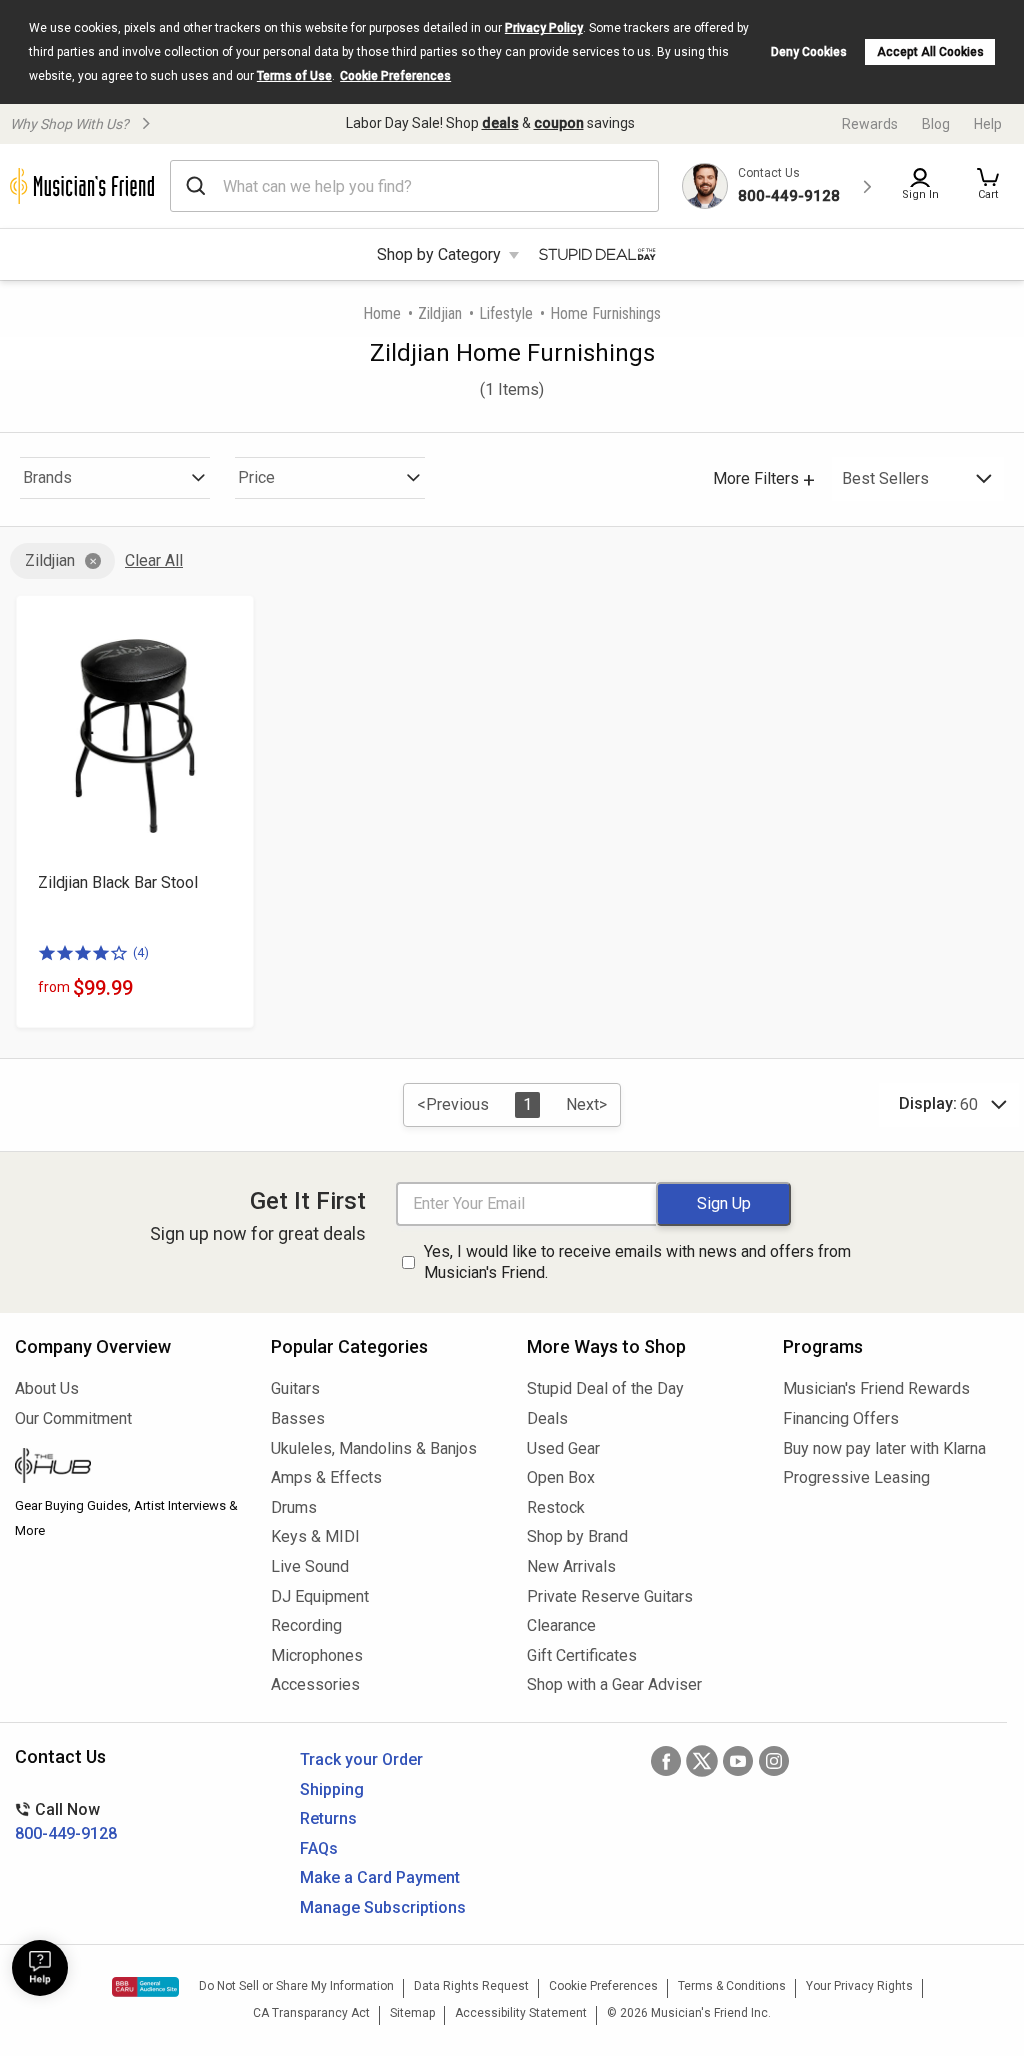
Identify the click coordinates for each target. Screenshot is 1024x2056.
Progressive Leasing (856, 1477)
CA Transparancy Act (311, 2013)
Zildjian (440, 313)
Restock (556, 1507)
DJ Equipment (320, 1596)
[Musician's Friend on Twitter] (702, 1761)
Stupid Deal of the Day (605, 1388)
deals (500, 123)
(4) (141, 952)
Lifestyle (506, 313)
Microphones (317, 1655)
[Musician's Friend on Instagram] (774, 1761)
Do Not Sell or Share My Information (296, 1986)
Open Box (561, 1477)
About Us (47, 1388)
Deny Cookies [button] (809, 52)
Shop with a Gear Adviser (614, 1684)
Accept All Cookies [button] (930, 52)
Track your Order (361, 1759)
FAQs (319, 1848)
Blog (936, 124)
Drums (294, 1507)
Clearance (561, 1625)
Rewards (870, 124)
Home (382, 313)
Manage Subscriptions (383, 1907)
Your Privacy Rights (859, 1986)
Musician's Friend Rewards (876, 1388)
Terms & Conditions (732, 1986)
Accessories (315, 1684)
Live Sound (310, 1566)
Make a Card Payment (380, 1877)
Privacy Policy (544, 28)
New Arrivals (571, 1566)
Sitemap (412, 2013)
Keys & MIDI (315, 1536)
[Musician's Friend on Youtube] (738, 1761)
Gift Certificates (582, 1655)
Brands (47, 477)
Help (988, 124)
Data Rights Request (471, 1986)
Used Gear (563, 1448)
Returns (328, 1818)
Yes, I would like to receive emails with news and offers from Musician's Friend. (637, 1262)
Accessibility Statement (521, 2013)
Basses (298, 1418)
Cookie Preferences (395, 76)
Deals (547, 1418)
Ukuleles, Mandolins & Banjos (374, 1448)
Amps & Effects (326, 1477)
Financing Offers (841, 1418)
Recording (306, 1625)
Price (256, 477)
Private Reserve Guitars (610, 1596)
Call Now (66, 1821)
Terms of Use (294, 76)
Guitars (295, 1388)
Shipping (332, 1789)
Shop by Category (439, 254)
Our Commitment (73, 1418)
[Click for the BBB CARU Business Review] (145, 1987)
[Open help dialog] (40, 1968)
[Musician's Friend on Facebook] (666, 1761)
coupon (559, 123)
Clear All (154, 560)
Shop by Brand (577, 1536)
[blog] (128, 1468)
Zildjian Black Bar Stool (118, 882)
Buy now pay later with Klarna (884, 1448)
